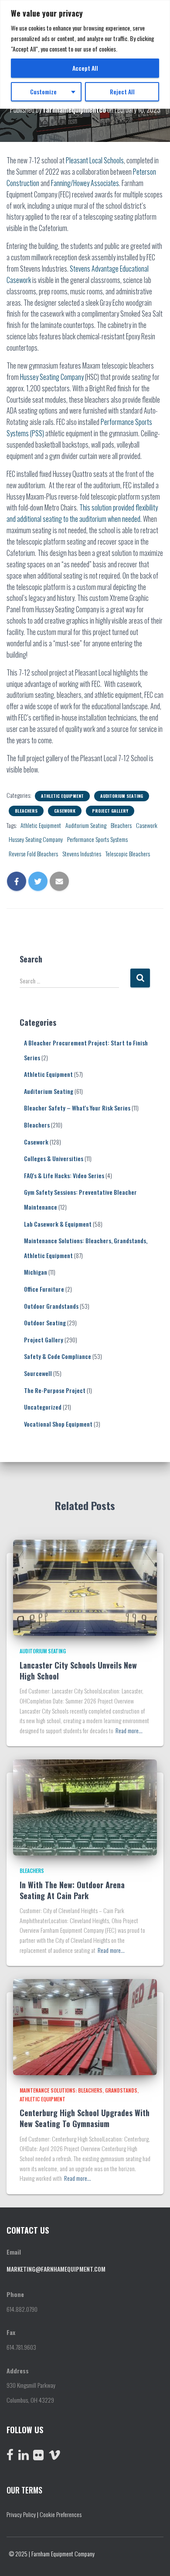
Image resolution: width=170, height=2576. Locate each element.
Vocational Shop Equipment (58, 1424)
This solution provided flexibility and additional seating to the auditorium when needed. (82, 513)
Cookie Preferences (61, 2514)
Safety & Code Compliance (58, 1356)
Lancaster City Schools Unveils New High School (78, 1671)
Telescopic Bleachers (128, 853)
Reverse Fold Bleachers (33, 853)
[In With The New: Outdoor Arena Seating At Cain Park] (85, 1806)
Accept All (85, 68)
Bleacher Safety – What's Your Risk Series (77, 1108)
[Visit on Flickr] (38, 2457)
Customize (43, 91)
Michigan (36, 1272)
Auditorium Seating (122, 796)
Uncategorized (43, 1407)
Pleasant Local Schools (95, 160)
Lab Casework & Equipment (58, 1224)
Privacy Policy (21, 2514)
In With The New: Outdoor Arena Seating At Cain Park (72, 1890)
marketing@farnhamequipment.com (56, 2269)
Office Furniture (44, 1289)
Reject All (122, 91)
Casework (65, 811)
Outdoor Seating (45, 1322)
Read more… (129, 1730)
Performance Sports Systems (97, 839)
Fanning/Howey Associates (85, 183)
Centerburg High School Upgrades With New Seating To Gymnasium (85, 2118)
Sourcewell (38, 1373)
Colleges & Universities (54, 1158)
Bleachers (26, 811)
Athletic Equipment (62, 796)
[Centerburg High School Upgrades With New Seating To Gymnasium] (85, 2026)
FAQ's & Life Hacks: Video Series (64, 1175)
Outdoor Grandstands (51, 1306)
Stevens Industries (82, 853)
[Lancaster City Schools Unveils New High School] (85, 1587)
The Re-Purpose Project (55, 1390)
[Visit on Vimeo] (54, 2457)
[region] (85, 54)
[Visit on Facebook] (10, 2457)
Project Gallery (110, 811)
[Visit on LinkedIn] (24, 2457)
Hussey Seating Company (52, 377)
